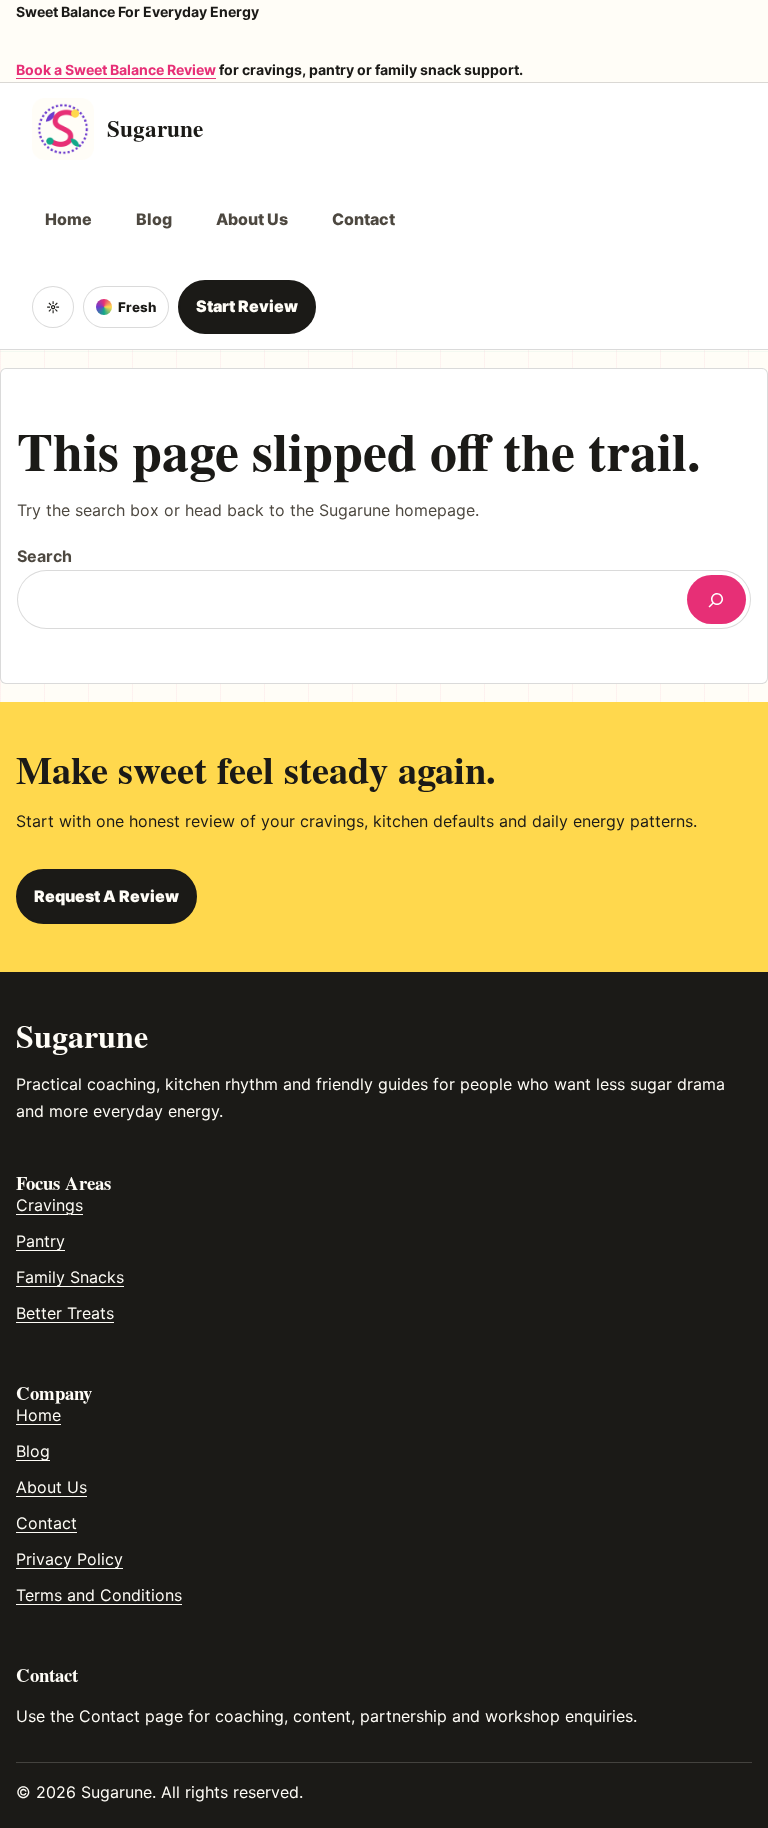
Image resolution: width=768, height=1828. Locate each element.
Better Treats (65, 1313)
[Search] (716, 599)
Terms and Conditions (99, 1595)
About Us (51, 1487)
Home (38, 1415)
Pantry (40, 1241)
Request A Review (106, 896)
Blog (33, 1451)
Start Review (247, 306)
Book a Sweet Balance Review (116, 69)
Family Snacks (70, 1277)
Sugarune (155, 128)
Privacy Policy (69, 1559)
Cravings (49, 1205)
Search (44, 556)
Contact (46, 1523)
